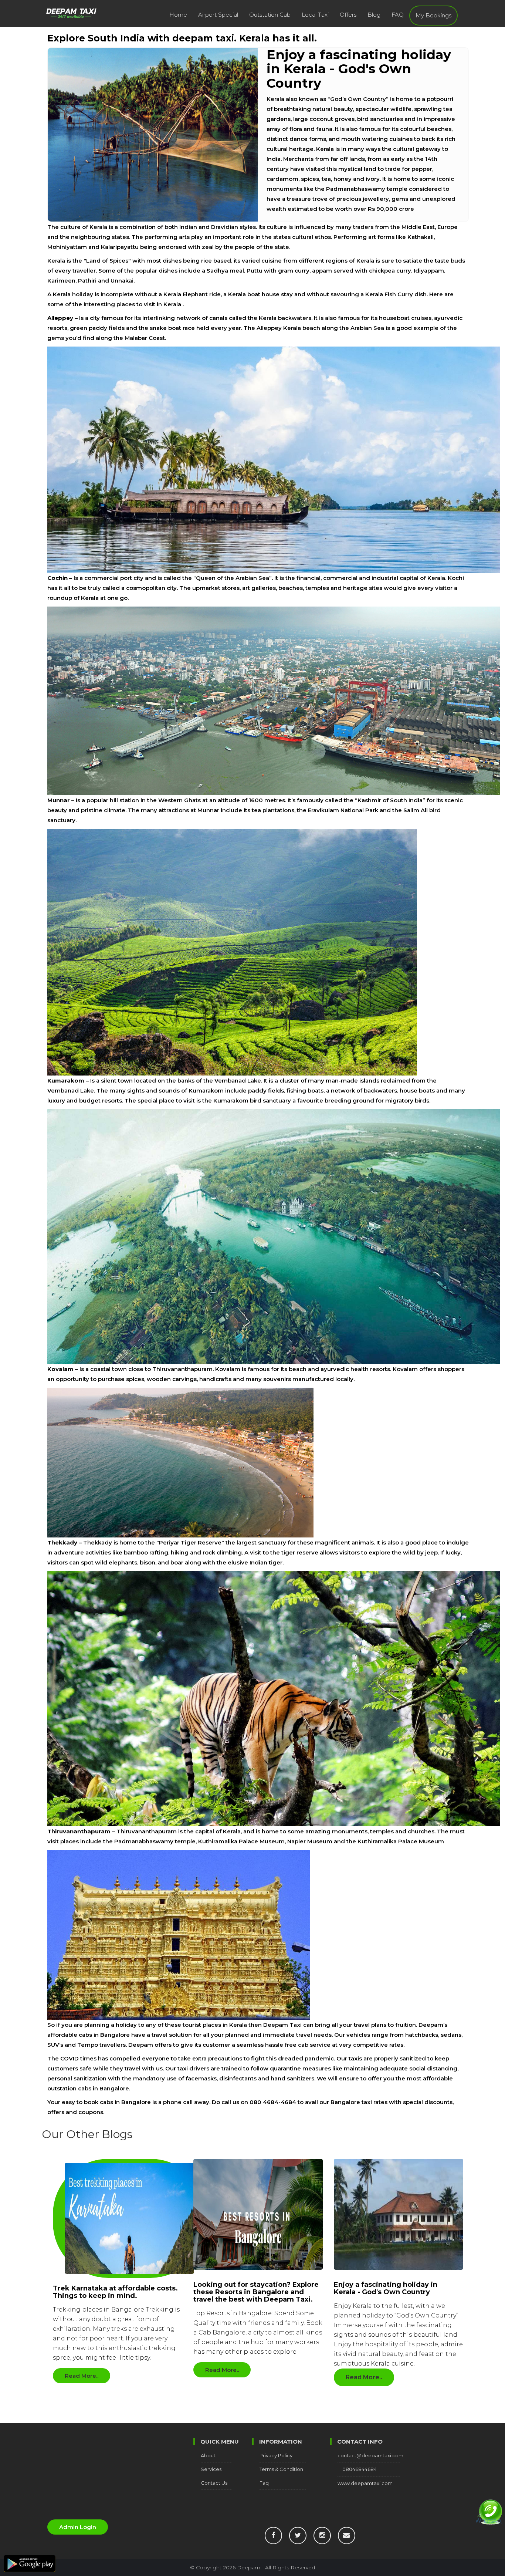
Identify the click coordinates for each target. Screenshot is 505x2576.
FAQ (398, 15)
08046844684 (360, 2469)
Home (178, 15)
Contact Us (214, 2483)
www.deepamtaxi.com (365, 2483)
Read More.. (82, 2376)
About (208, 2455)
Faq (264, 2483)
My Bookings (433, 15)
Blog (374, 15)
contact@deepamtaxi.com (370, 2455)
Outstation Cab (270, 15)
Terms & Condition (281, 2469)
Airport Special (218, 15)
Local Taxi (315, 15)
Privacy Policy (276, 2455)
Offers (348, 15)
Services (211, 2469)
